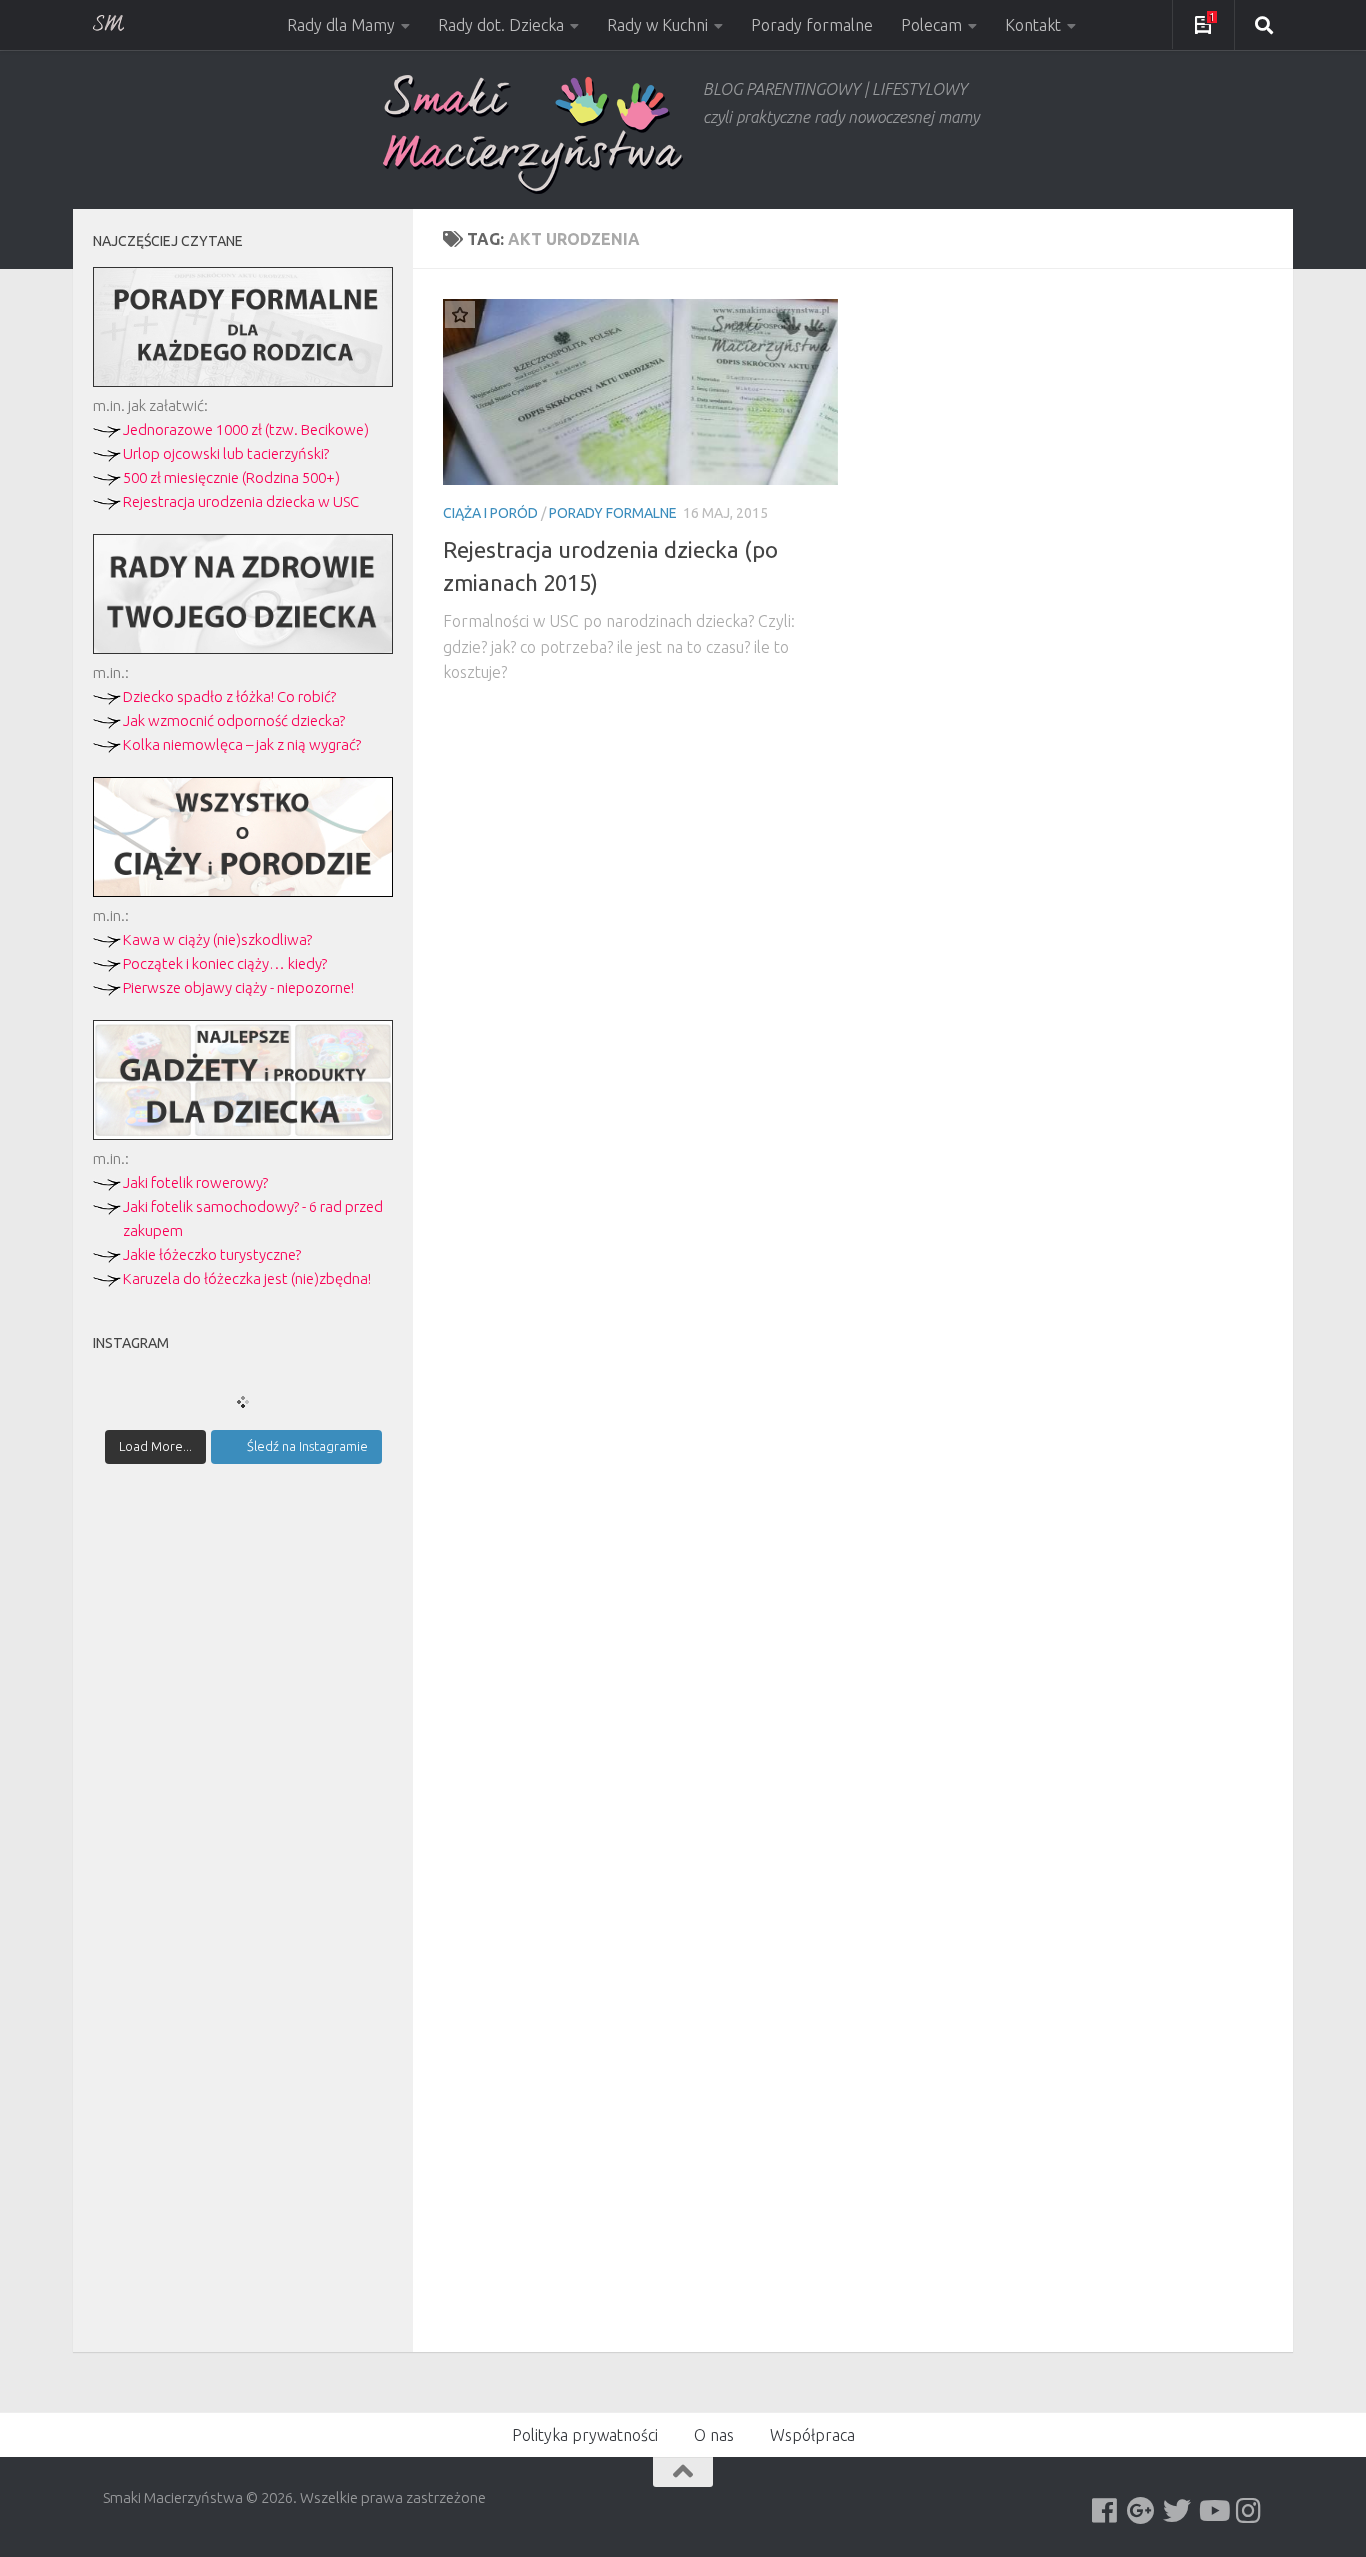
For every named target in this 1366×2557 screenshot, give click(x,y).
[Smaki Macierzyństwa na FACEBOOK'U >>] (1105, 2511)
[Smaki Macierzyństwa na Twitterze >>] (1177, 2511)
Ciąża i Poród (490, 513)
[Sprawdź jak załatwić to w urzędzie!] (243, 381)
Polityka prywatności (585, 2435)
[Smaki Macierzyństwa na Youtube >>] (1213, 2511)
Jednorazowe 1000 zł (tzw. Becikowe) (246, 429)
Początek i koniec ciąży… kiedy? (225, 963)
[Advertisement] (243, 1828)
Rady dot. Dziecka (501, 25)
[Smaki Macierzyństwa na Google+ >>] (1141, 2511)
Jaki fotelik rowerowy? (195, 1182)
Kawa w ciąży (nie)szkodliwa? (217, 939)
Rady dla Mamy (341, 25)
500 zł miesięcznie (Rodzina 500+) (231, 477)
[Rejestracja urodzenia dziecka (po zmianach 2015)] (640, 392)
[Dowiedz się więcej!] (243, 891)
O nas (714, 2435)
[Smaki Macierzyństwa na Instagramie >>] (1249, 2511)
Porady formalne (812, 25)
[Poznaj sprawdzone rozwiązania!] (243, 648)
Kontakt (1033, 25)
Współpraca (812, 2435)
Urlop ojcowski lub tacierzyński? (226, 453)
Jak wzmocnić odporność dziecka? (234, 720)
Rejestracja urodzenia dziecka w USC (241, 501)
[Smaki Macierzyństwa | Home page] (533, 134)
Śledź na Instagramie (307, 1446)
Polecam (931, 25)
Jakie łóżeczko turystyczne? (212, 1254)
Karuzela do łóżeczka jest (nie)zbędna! (247, 1278)
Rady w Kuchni (657, 25)
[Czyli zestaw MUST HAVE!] (243, 1134)
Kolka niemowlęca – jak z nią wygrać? (242, 744)
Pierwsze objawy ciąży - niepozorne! (238, 987)
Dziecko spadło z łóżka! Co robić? (229, 696)
